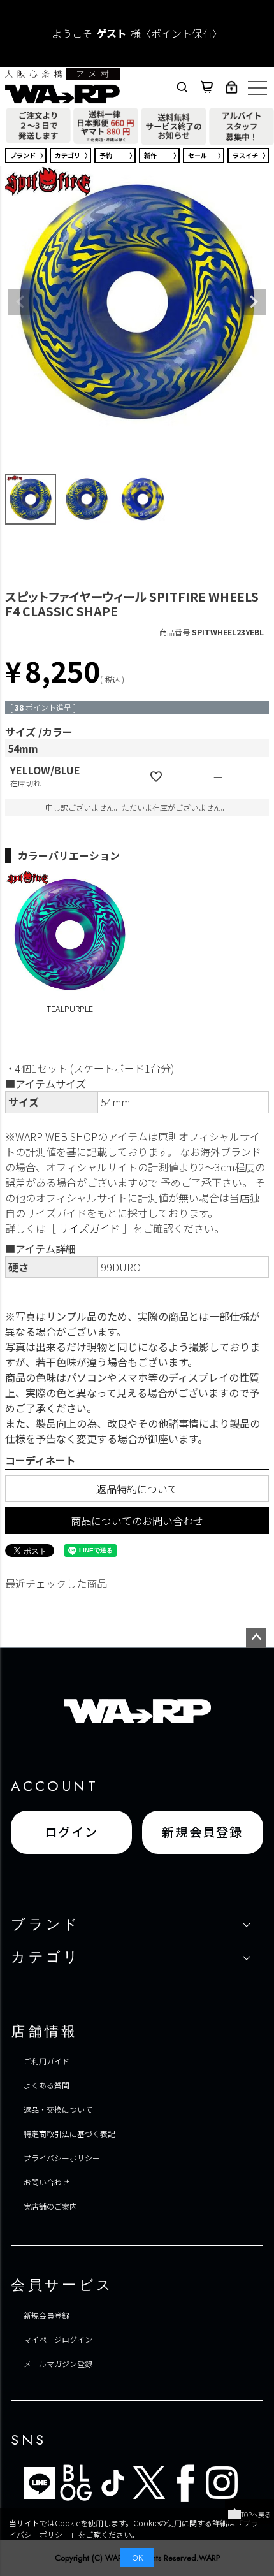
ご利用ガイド (47, 2061)
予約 (106, 155)
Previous (20, 302)
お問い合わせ (47, 2182)
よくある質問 (47, 2085)
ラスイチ (245, 155)
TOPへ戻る (256, 2514)
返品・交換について (58, 2109)
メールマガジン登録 (58, 2363)
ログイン (72, 1832)
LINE (40, 2483)
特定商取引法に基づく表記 (69, 2133)
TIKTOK (112, 2483)
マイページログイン (58, 2339)
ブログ (76, 2483)
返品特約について (137, 1489)
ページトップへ (256, 1638)
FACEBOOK (185, 2483)
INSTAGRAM (222, 2483)
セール (198, 155)
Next (254, 302)
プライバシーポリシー (62, 2158)
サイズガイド (89, 1228)
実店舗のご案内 (50, 2206)
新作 (150, 155)
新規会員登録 (203, 1832)
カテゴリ (68, 155)
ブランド (23, 155)
